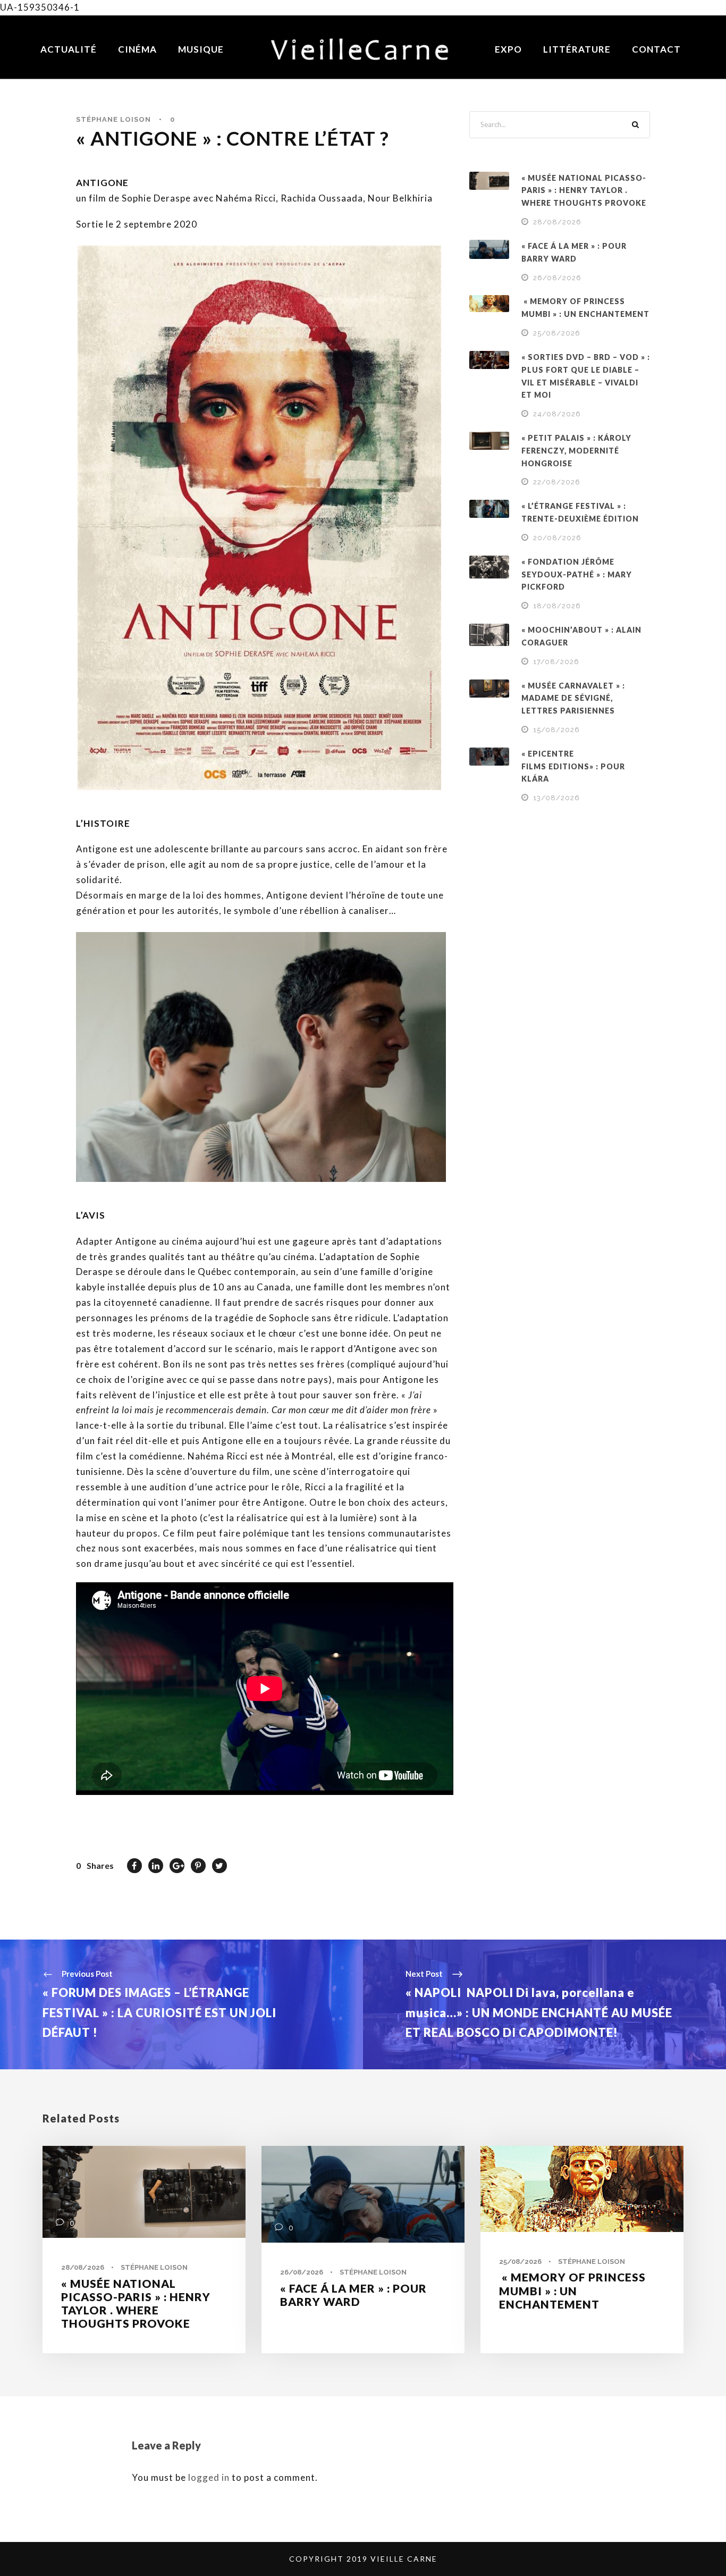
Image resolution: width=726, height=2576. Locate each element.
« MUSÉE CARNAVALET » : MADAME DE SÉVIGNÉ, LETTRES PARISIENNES (573, 698)
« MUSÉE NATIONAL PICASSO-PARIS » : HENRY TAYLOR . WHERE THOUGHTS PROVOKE (584, 191)
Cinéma (137, 49)
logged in (209, 2477)
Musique (201, 49)
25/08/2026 (557, 333)
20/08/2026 (557, 538)
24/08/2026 (557, 414)
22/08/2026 (557, 482)
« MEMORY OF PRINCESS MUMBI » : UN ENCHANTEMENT (572, 2290)
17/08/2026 (556, 662)
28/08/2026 (557, 222)
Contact (656, 49)
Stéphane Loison (113, 119)
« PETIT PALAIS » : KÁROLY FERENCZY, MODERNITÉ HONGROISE (576, 451)
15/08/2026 (556, 730)
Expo (508, 49)
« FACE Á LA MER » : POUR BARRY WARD (353, 2295)
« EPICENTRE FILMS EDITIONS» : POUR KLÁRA (573, 766)
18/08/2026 (557, 606)
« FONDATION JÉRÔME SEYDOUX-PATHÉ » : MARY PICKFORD (577, 574)
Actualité (69, 49)
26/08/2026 (557, 278)
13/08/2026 (556, 798)
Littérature (577, 49)
